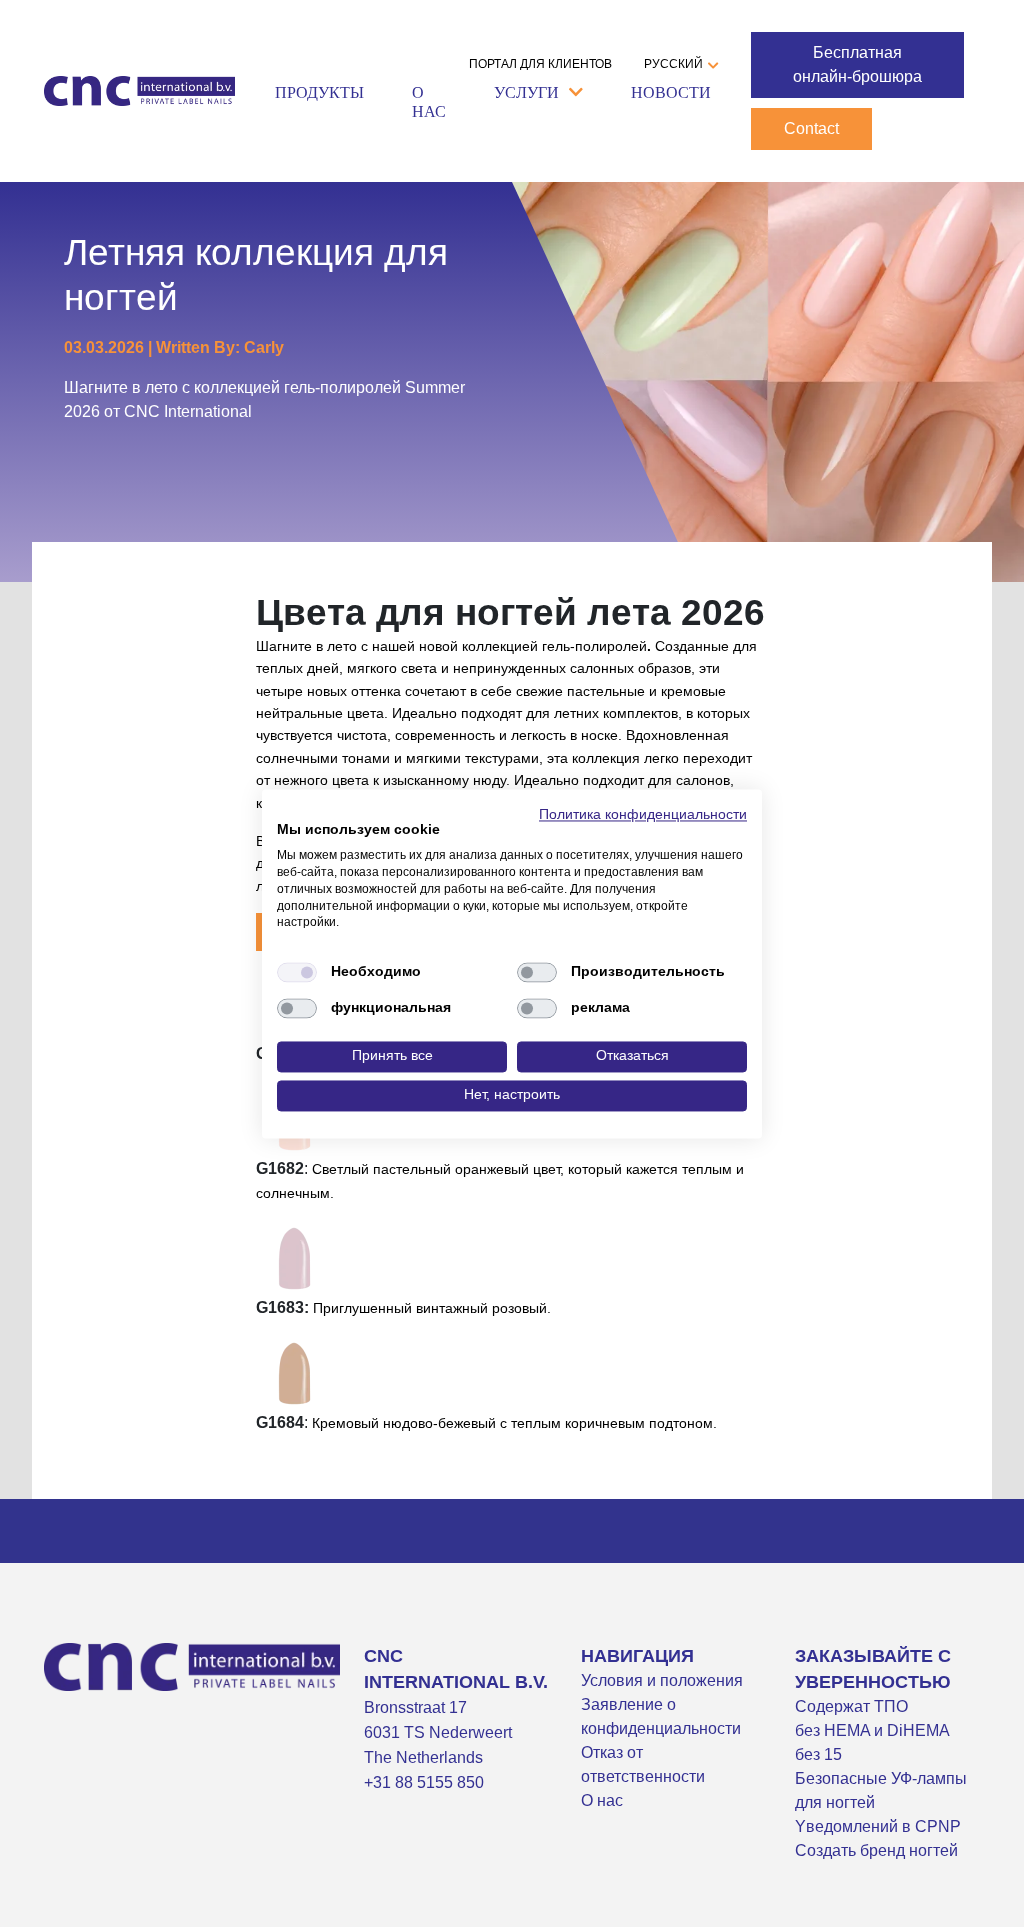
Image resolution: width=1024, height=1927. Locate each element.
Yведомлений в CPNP (878, 1826)
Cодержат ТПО (851, 1706)
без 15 (818, 1754)
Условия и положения (662, 1680)
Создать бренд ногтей (876, 1850)
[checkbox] (297, 973)
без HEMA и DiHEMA (872, 1730)
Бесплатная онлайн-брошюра (857, 64)
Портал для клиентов (540, 64)
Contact (811, 128)
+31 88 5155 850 (424, 1782)
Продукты (319, 92)
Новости (671, 92)
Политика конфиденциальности (643, 814)
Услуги (526, 92)
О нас (429, 102)
